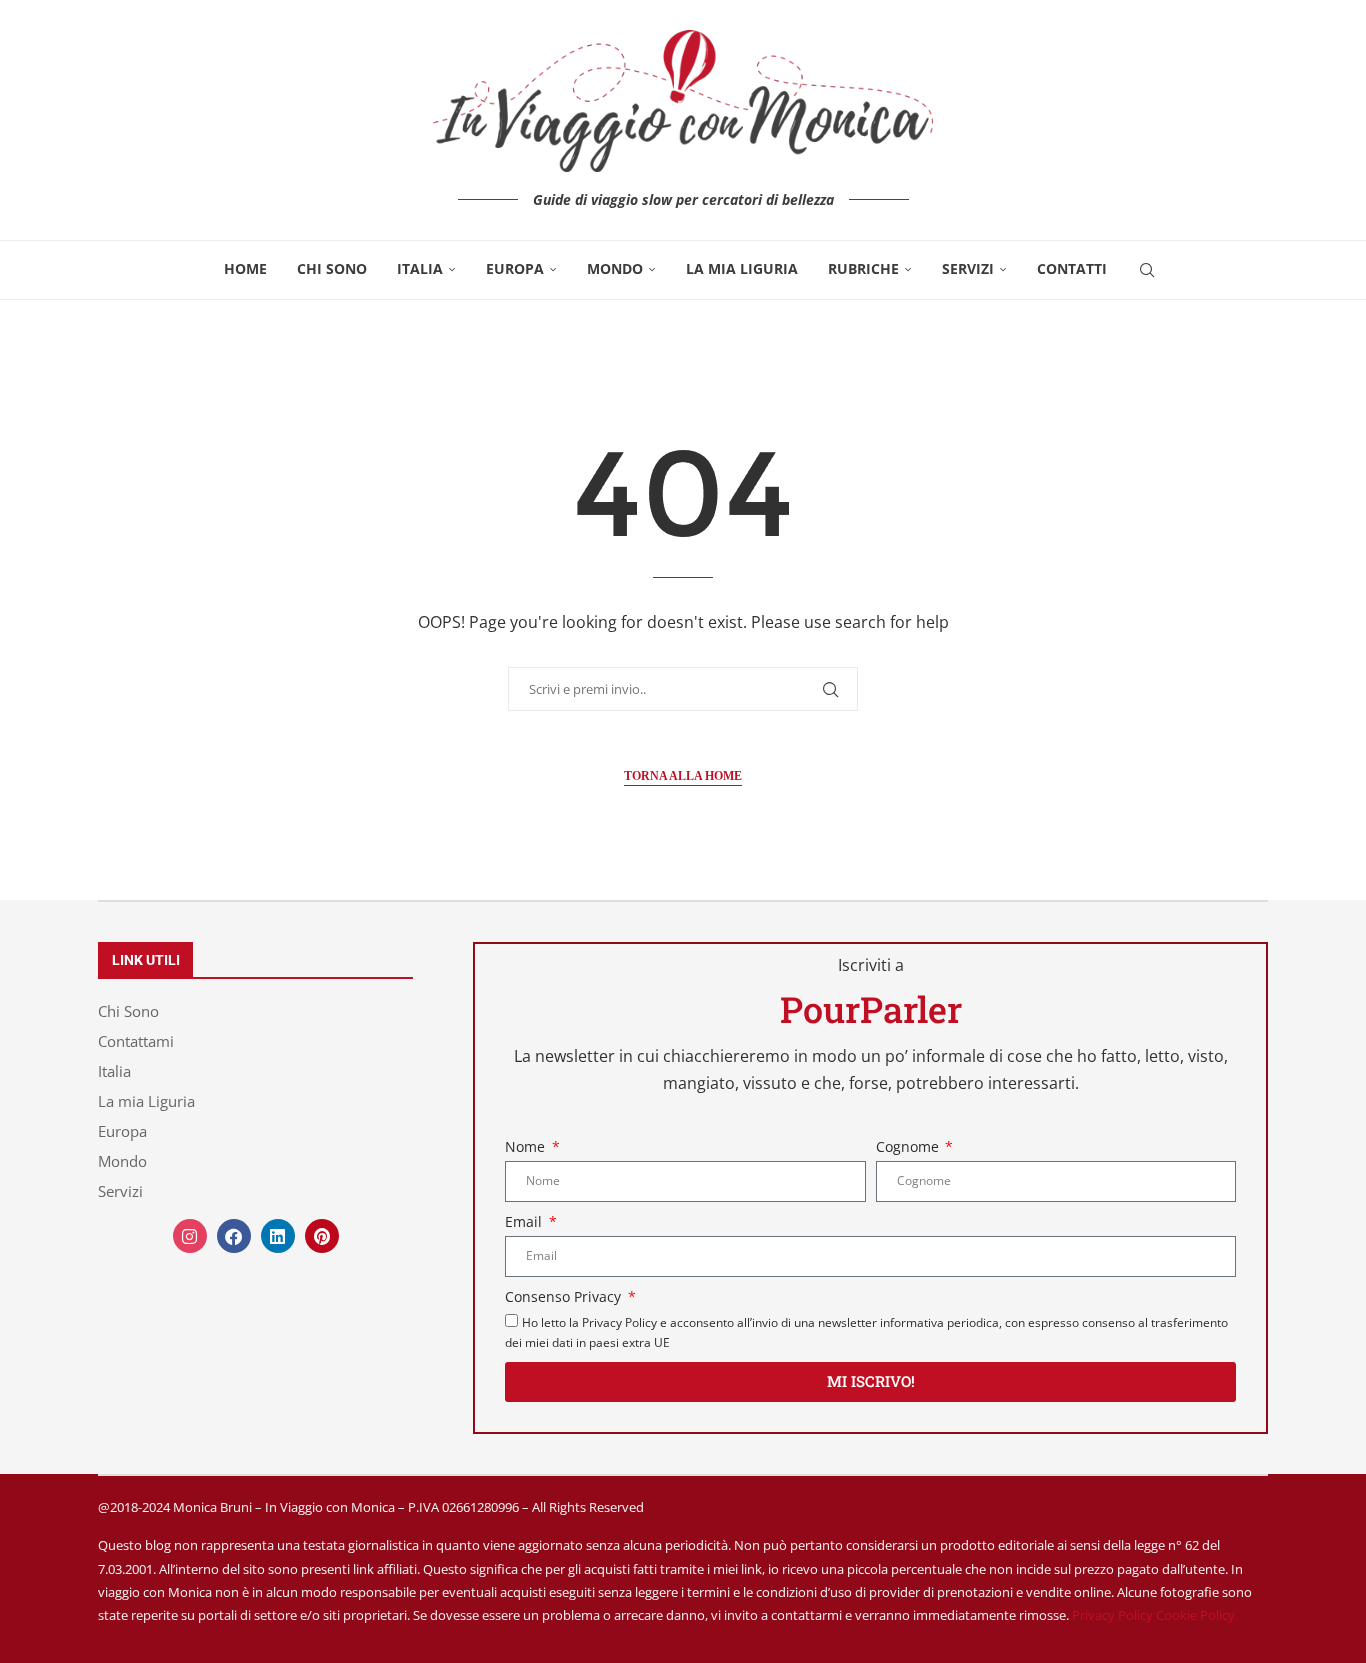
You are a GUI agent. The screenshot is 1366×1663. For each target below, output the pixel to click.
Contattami (136, 1041)
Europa (515, 268)
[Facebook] (234, 1236)
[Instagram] (190, 1236)
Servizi (968, 268)
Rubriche (863, 268)
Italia (420, 268)
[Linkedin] (278, 1236)
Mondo (615, 268)
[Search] (1147, 270)
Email (525, 1221)
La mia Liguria (742, 268)
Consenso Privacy (565, 1296)
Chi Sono (332, 268)
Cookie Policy (1195, 1615)
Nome (527, 1146)
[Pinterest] (322, 1236)
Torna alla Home (683, 776)
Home (245, 268)
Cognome (909, 1146)
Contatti (1072, 268)
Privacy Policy (1112, 1615)
